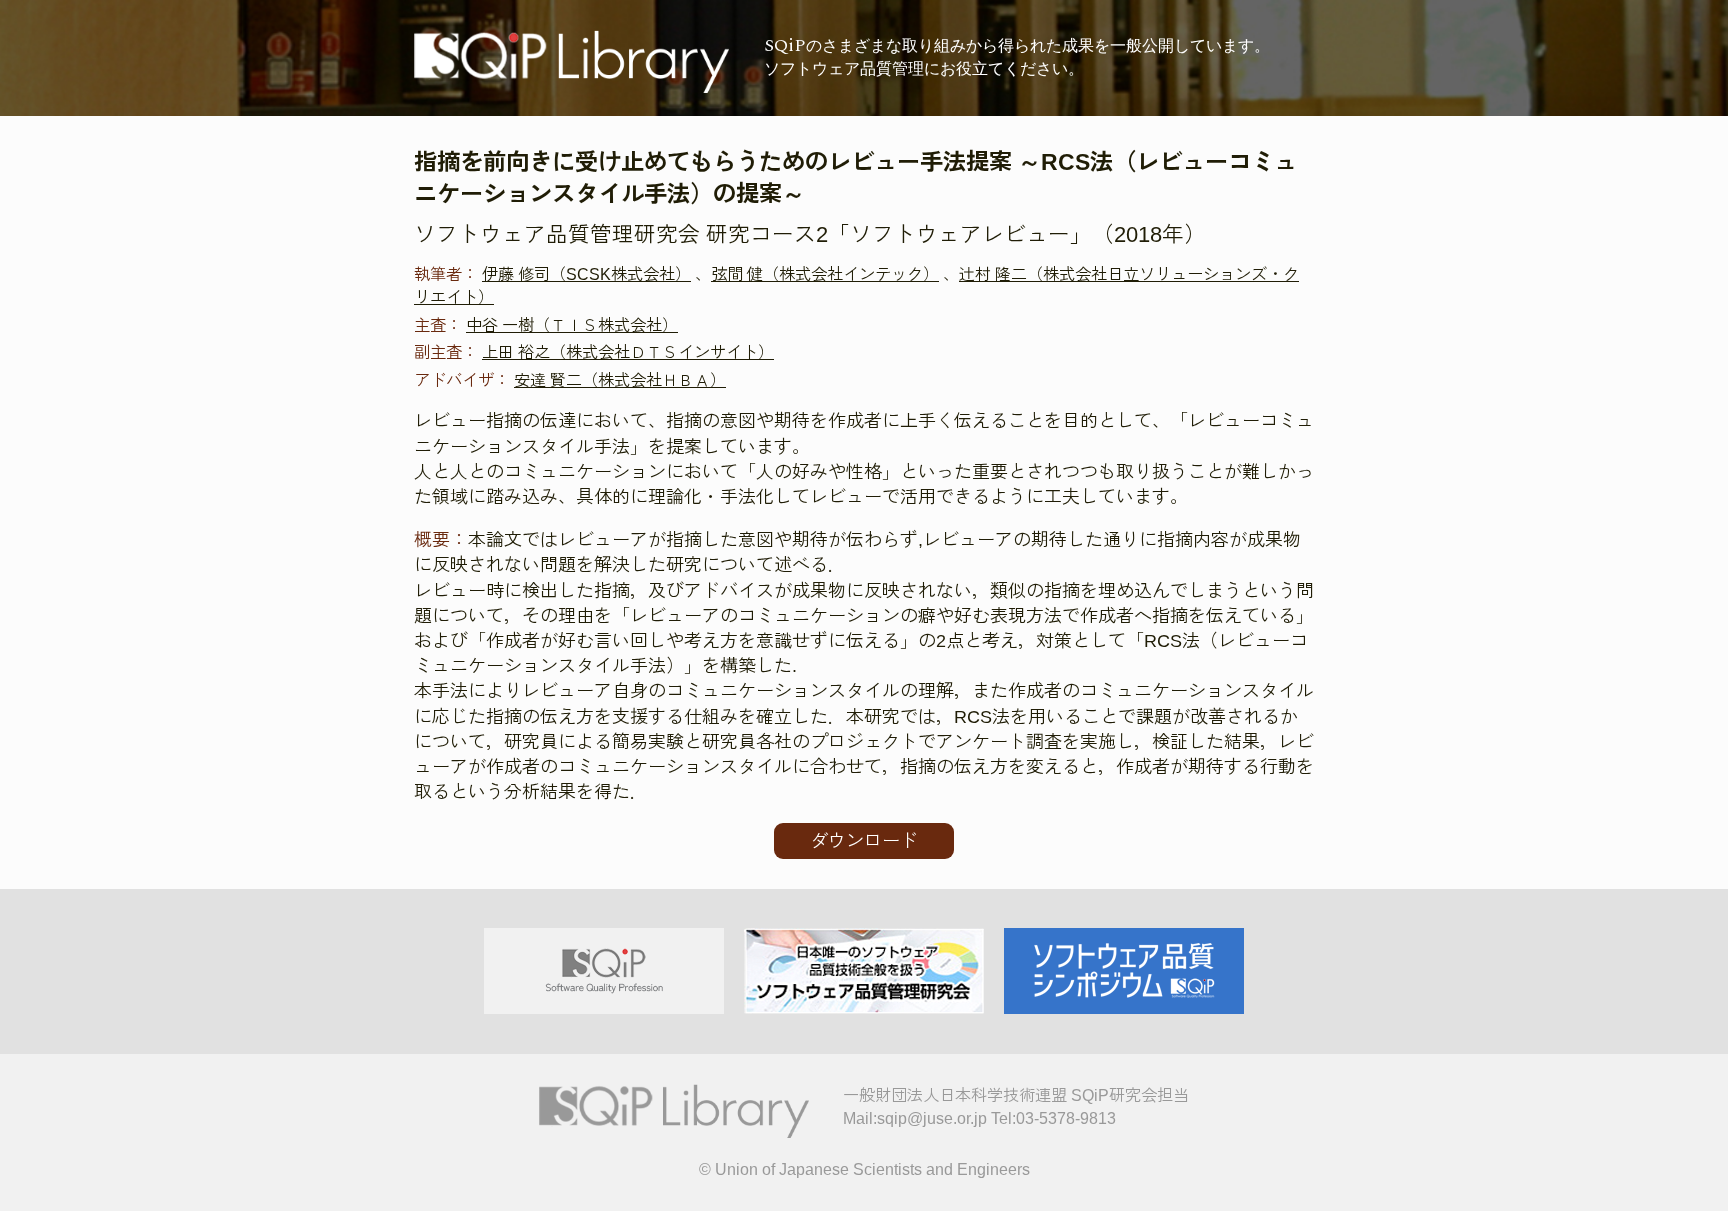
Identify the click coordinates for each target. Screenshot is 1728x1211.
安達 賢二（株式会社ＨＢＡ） (620, 380)
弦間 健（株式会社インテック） (825, 274)
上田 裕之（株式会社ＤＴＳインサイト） (628, 352)
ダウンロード (864, 841)
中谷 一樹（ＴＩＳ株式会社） (572, 325)
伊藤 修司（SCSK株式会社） (586, 274)
